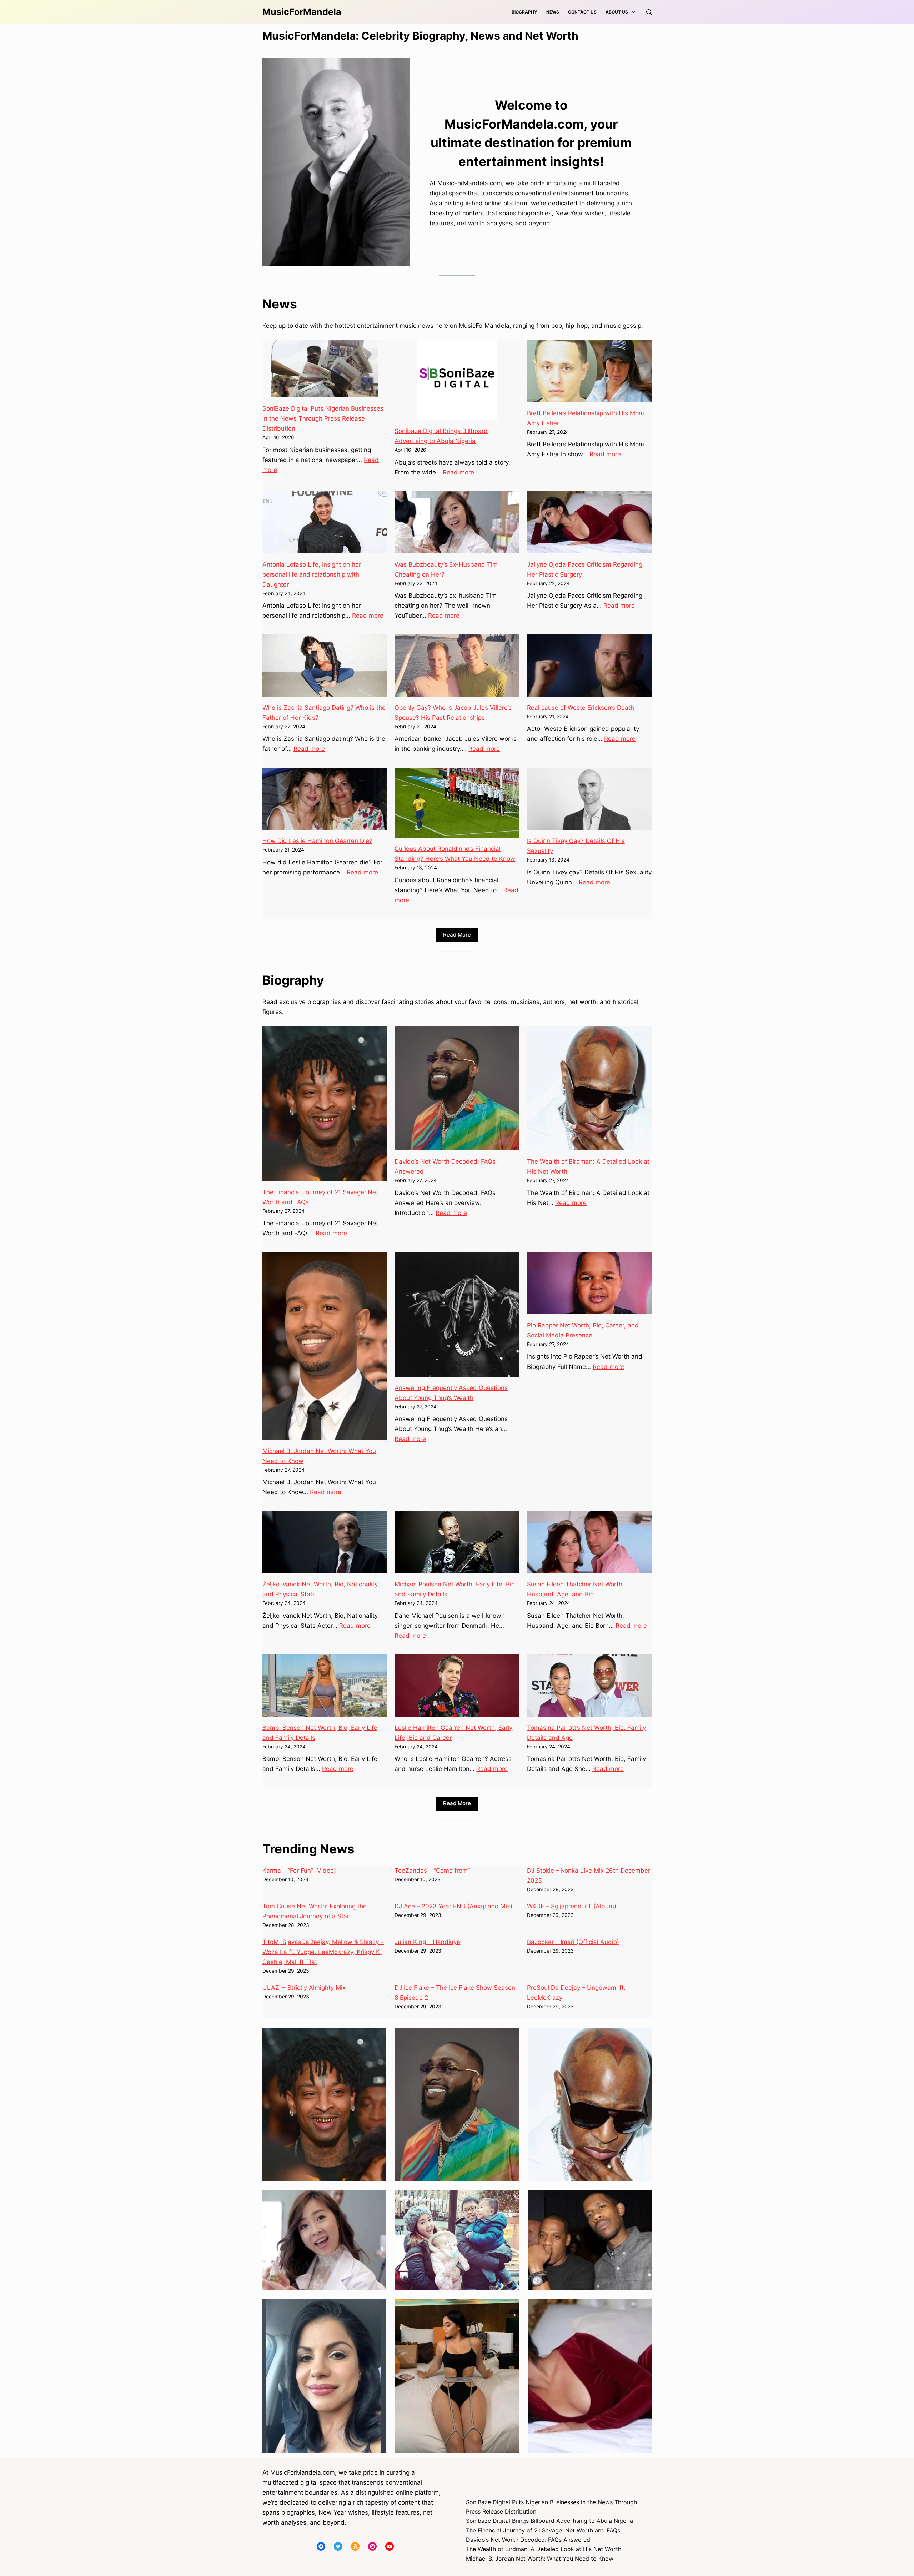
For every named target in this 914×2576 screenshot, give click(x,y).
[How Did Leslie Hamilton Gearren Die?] (325, 799)
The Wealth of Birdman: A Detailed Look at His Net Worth (544, 2549)
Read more (458, 472)
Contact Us (582, 12)
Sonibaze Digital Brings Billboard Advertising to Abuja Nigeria (549, 2521)
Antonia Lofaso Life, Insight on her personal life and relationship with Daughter (312, 574)
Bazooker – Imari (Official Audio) (573, 1942)
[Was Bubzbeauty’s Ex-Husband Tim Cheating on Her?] (457, 522)
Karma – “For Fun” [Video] (299, 1871)
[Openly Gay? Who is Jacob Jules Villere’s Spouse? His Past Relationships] (457, 665)
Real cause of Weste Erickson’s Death (581, 708)
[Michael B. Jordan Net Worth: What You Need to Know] (325, 1346)
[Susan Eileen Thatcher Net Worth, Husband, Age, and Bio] (589, 1542)
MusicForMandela (302, 12)
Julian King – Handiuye (427, 1942)
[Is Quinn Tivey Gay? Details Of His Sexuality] (589, 799)
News (553, 12)
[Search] (649, 12)
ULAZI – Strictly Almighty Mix (304, 1988)
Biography (524, 12)
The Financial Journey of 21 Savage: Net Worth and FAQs (543, 2530)
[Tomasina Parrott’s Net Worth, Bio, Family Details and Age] (589, 1685)
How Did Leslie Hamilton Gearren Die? (317, 841)
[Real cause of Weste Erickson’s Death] (589, 665)
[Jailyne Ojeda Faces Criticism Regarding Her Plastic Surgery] (589, 522)
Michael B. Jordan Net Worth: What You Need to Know (540, 2559)
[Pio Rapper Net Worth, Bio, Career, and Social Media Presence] (589, 1283)
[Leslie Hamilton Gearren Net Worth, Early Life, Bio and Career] (457, 1685)
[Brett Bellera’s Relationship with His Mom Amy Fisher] (589, 371)
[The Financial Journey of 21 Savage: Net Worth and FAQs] (325, 1103)
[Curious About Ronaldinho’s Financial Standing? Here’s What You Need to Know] (457, 803)
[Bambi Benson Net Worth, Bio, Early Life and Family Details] (325, 1685)
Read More (457, 935)
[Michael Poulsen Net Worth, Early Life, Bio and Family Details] (457, 1542)
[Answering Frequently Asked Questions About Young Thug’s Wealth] (457, 1314)
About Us (617, 12)
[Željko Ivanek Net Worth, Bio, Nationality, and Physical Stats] (325, 1542)
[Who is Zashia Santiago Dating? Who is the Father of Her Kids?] (325, 665)
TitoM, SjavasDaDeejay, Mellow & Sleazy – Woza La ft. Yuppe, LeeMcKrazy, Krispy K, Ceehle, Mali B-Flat (323, 1952)
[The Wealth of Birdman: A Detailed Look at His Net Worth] (589, 1088)
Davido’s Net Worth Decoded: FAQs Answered (528, 2540)
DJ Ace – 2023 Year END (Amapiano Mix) (453, 1906)
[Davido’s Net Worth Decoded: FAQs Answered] (457, 1088)
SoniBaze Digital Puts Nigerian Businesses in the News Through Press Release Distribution (323, 418)
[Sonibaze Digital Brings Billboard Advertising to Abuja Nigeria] (457, 380)
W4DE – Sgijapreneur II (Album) (572, 1906)
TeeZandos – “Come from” (432, 1871)
